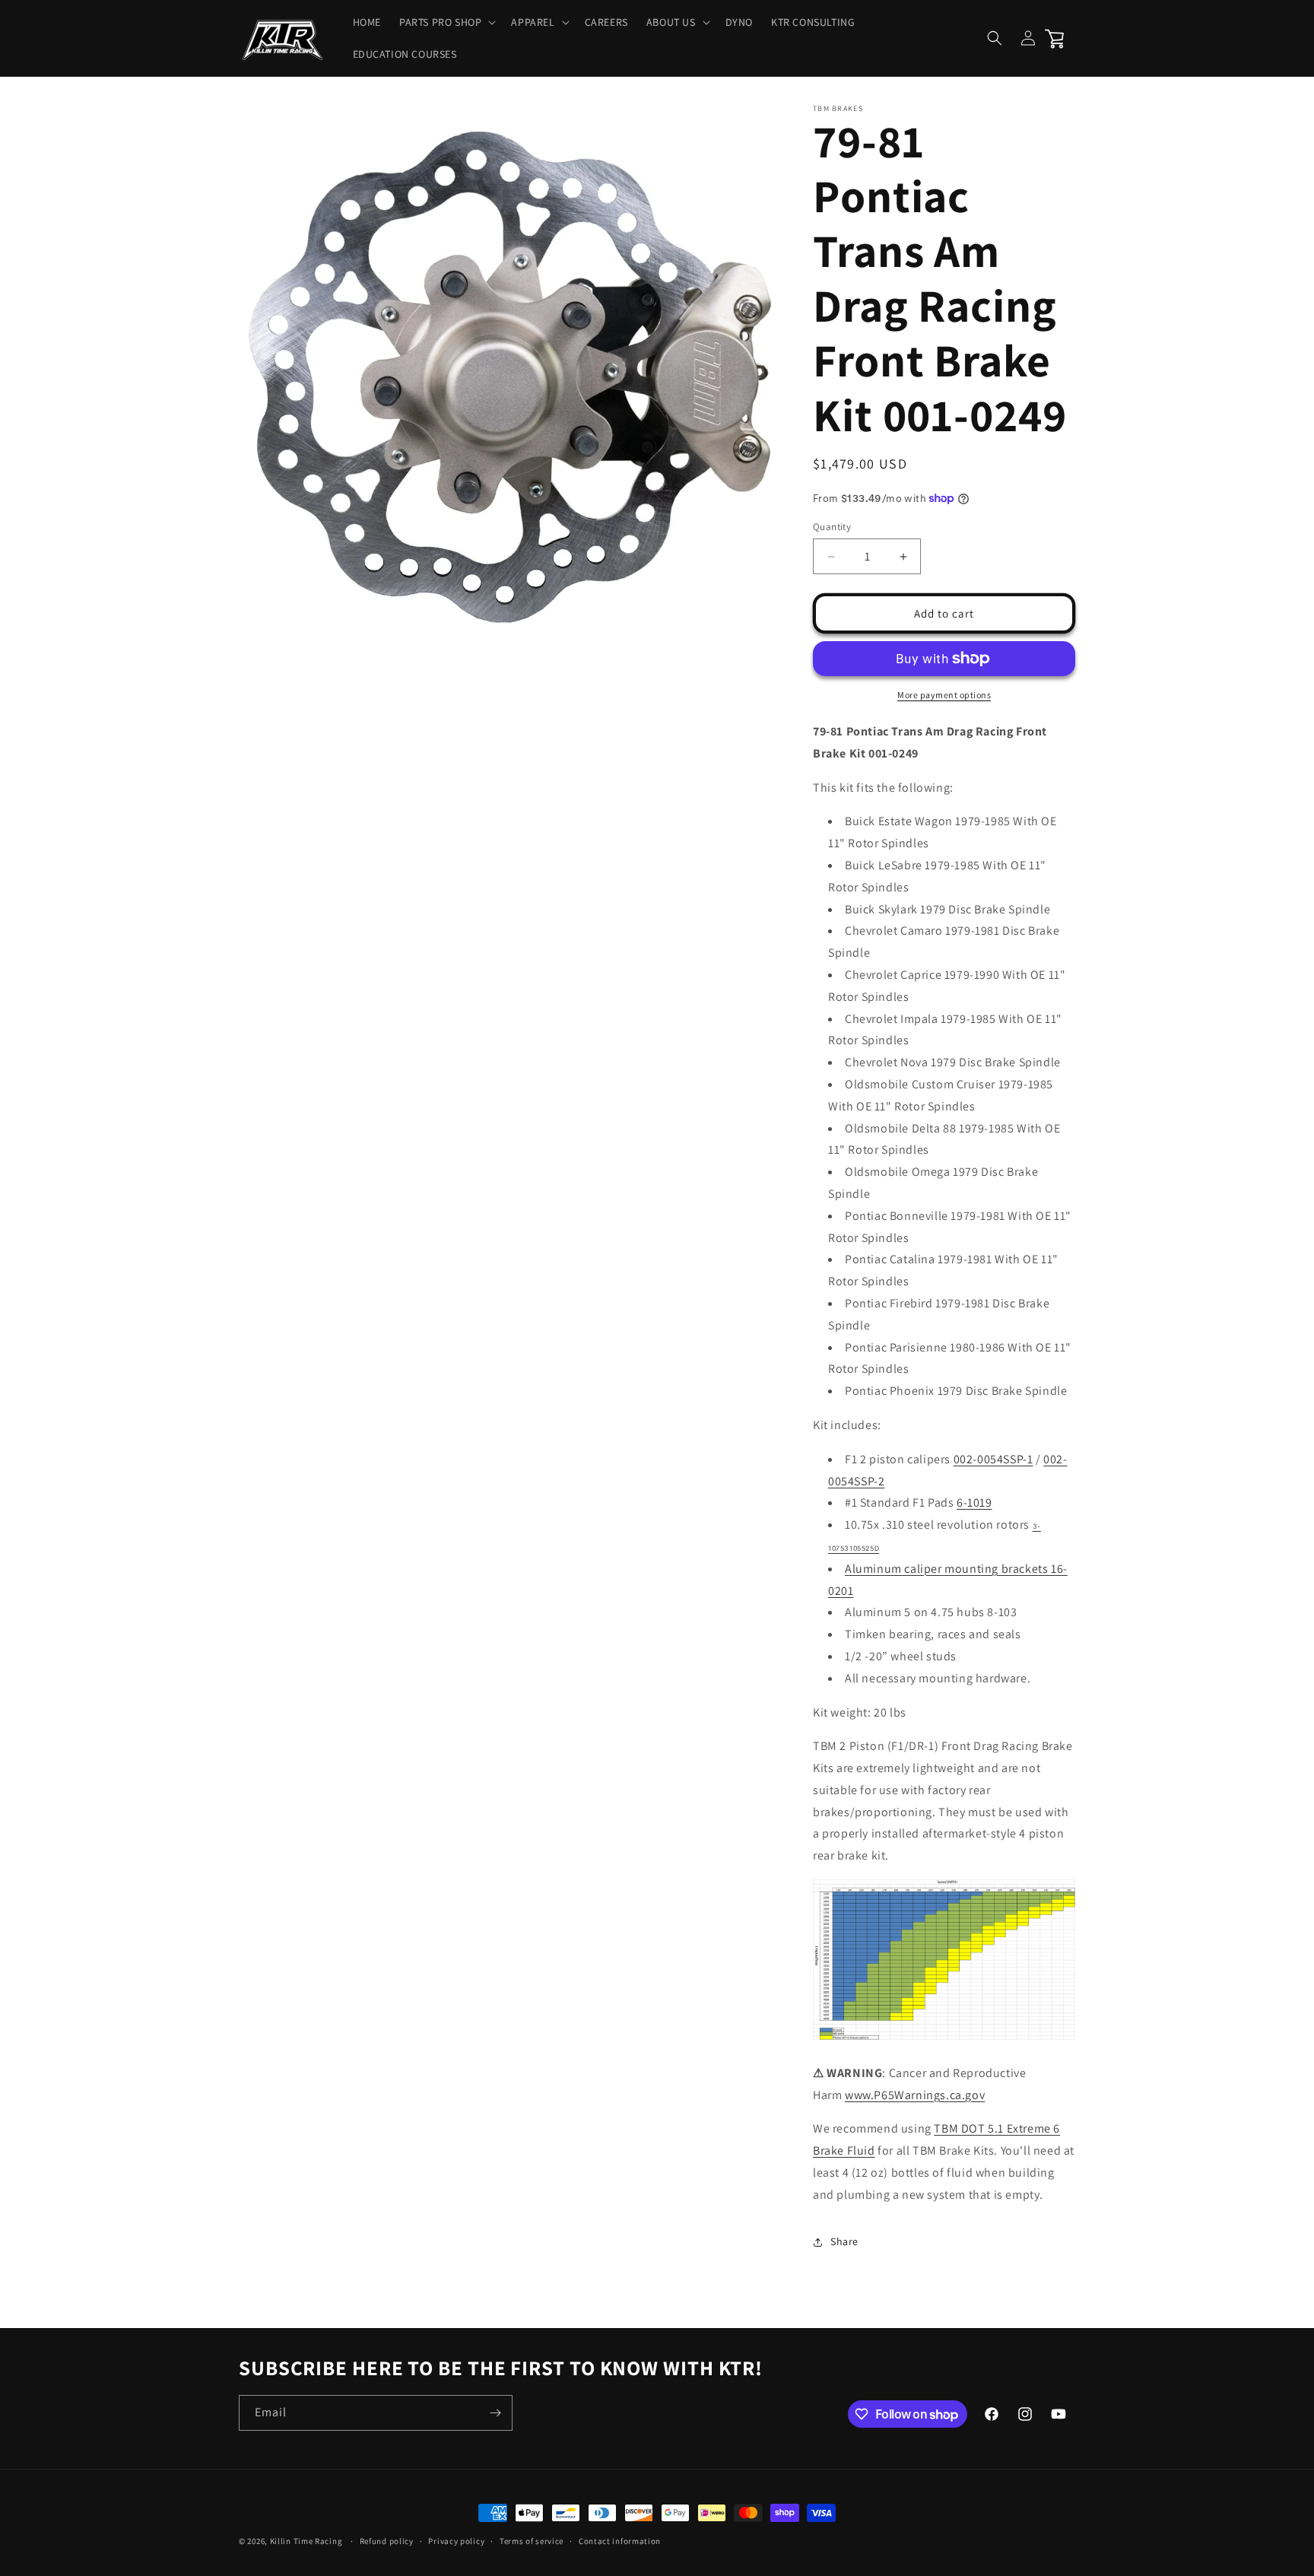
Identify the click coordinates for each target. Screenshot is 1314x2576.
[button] (446, 22)
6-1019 (974, 1502)
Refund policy (387, 2541)
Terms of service (532, 2541)
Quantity (832, 527)
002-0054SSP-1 (993, 1459)
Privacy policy (456, 2541)
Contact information (620, 2541)
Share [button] (844, 2241)
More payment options (944, 695)
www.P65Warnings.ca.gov (915, 2095)
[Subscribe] (495, 2413)
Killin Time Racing (306, 2541)
